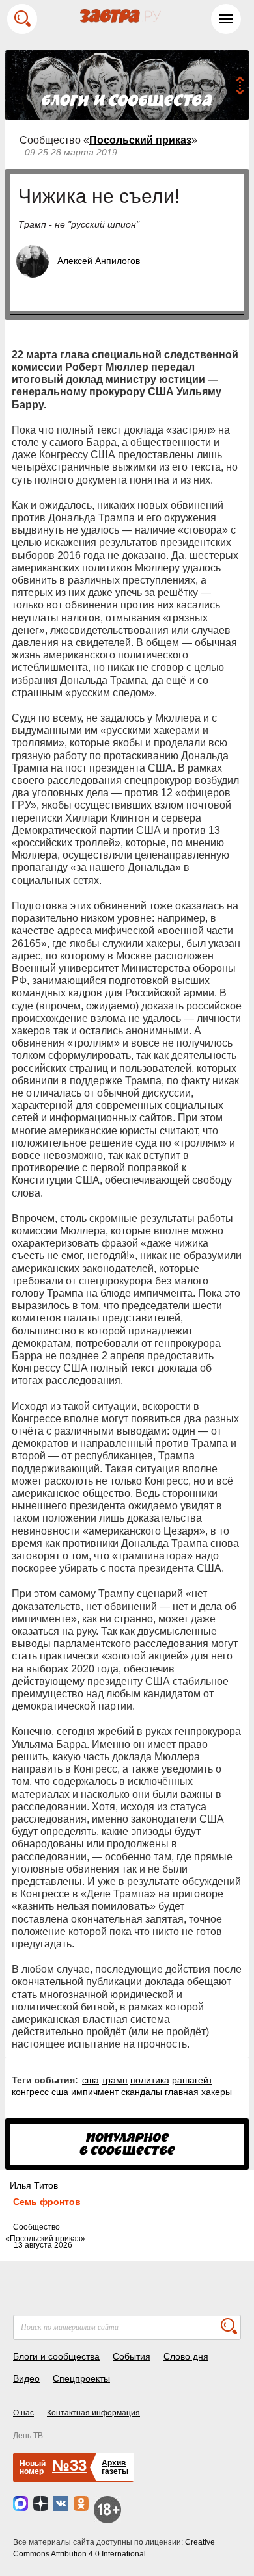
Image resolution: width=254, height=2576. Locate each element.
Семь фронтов (47, 2202)
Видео (26, 2378)
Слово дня (186, 2356)
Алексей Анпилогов (99, 261)
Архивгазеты (115, 2467)
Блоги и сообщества (56, 2356)
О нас (23, 2413)
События (132, 2356)
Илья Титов (34, 2185)
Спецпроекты (81, 2378)
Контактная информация (93, 2413)
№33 (69, 2465)
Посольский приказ (140, 140)
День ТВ (28, 2436)
